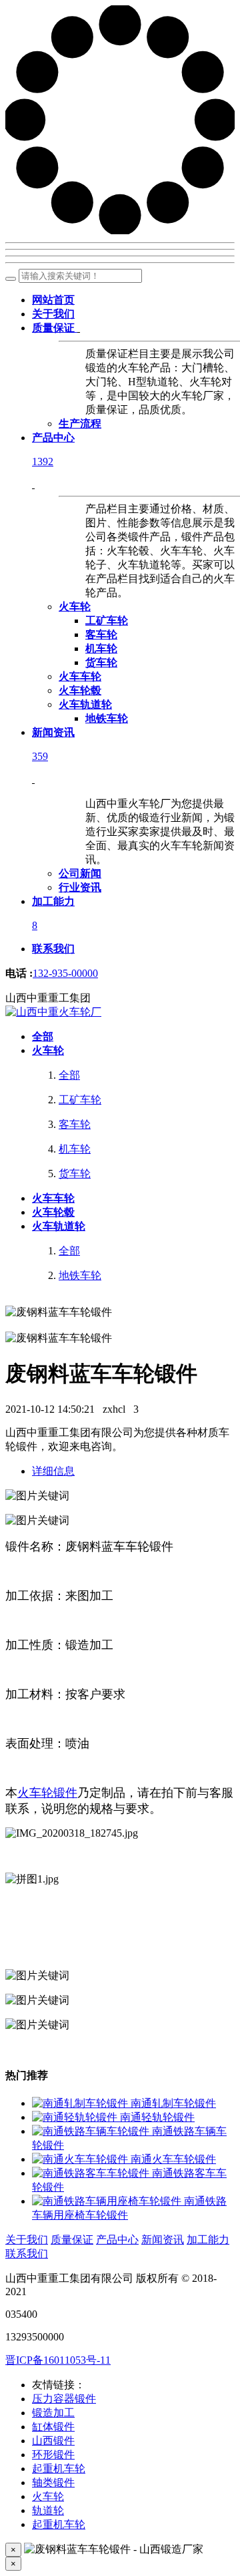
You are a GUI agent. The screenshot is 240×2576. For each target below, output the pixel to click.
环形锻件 (53, 2455)
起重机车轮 (59, 2469)
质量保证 (72, 2240)
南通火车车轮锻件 (173, 2159)
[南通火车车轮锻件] (81, 2159)
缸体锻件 (53, 2427)
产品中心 (117, 2240)
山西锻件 (53, 2441)
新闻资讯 (163, 2240)
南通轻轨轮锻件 (157, 2117)
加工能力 (208, 2240)
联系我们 (27, 2254)
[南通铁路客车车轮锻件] (92, 2173)
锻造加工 (53, 2413)
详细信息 (53, 1471)
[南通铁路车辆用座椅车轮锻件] (108, 2201)
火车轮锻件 (47, 1793)
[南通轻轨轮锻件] (76, 2117)
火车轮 (48, 2496)
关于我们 (27, 2240)
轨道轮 (48, 2510)
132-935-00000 (65, 973)
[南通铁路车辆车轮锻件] (92, 2131)
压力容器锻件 (64, 2399)
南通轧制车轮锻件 (173, 2103)
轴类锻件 (53, 2483)
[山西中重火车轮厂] (53, 1012)
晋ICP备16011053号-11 (58, 2360)
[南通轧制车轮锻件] (81, 2103)
